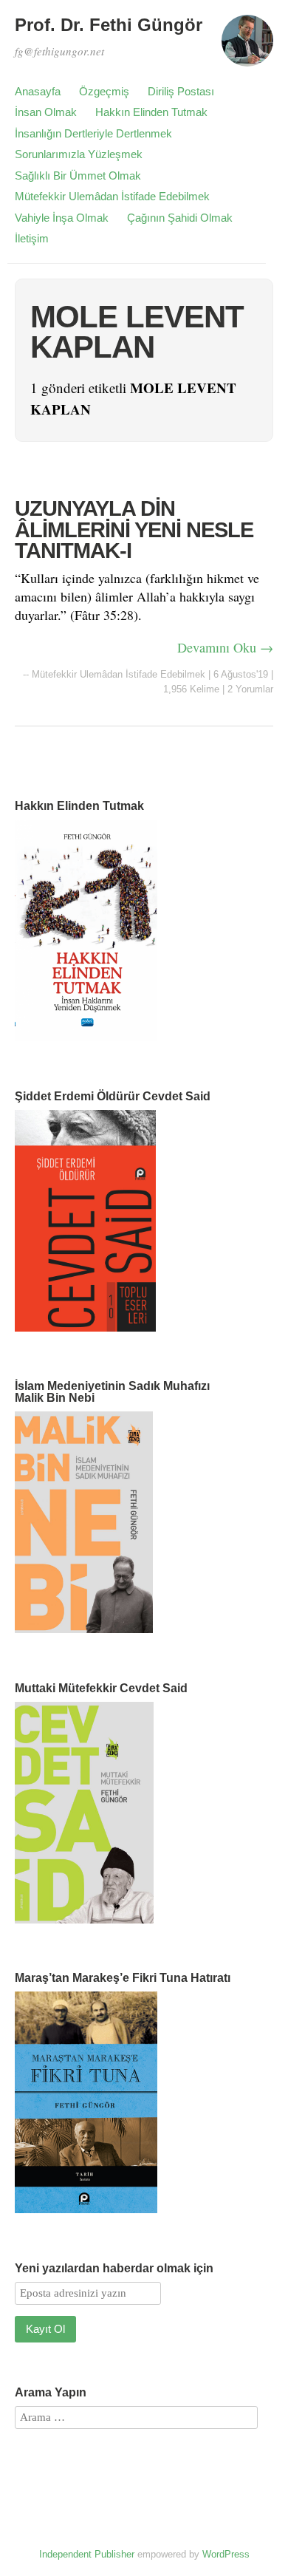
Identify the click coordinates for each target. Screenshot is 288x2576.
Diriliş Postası (181, 91)
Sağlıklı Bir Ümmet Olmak (78, 176)
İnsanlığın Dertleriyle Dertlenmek (93, 133)
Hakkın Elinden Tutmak (151, 112)
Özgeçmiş (104, 91)
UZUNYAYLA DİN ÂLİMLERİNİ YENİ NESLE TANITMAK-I (134, 529)
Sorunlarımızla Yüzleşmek (79, 154)
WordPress (226, 2554)
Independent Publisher (87, 2554)
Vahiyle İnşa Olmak (62, 218)
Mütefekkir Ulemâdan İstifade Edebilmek (112, 196)
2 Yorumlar (250, 689)
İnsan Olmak (46, 112)
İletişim (32, 238)
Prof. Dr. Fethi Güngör (109, 25)
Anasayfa (38, 91)
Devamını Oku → (225, 647)
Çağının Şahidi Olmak (180, 218)
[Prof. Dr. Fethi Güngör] (247, 47)
